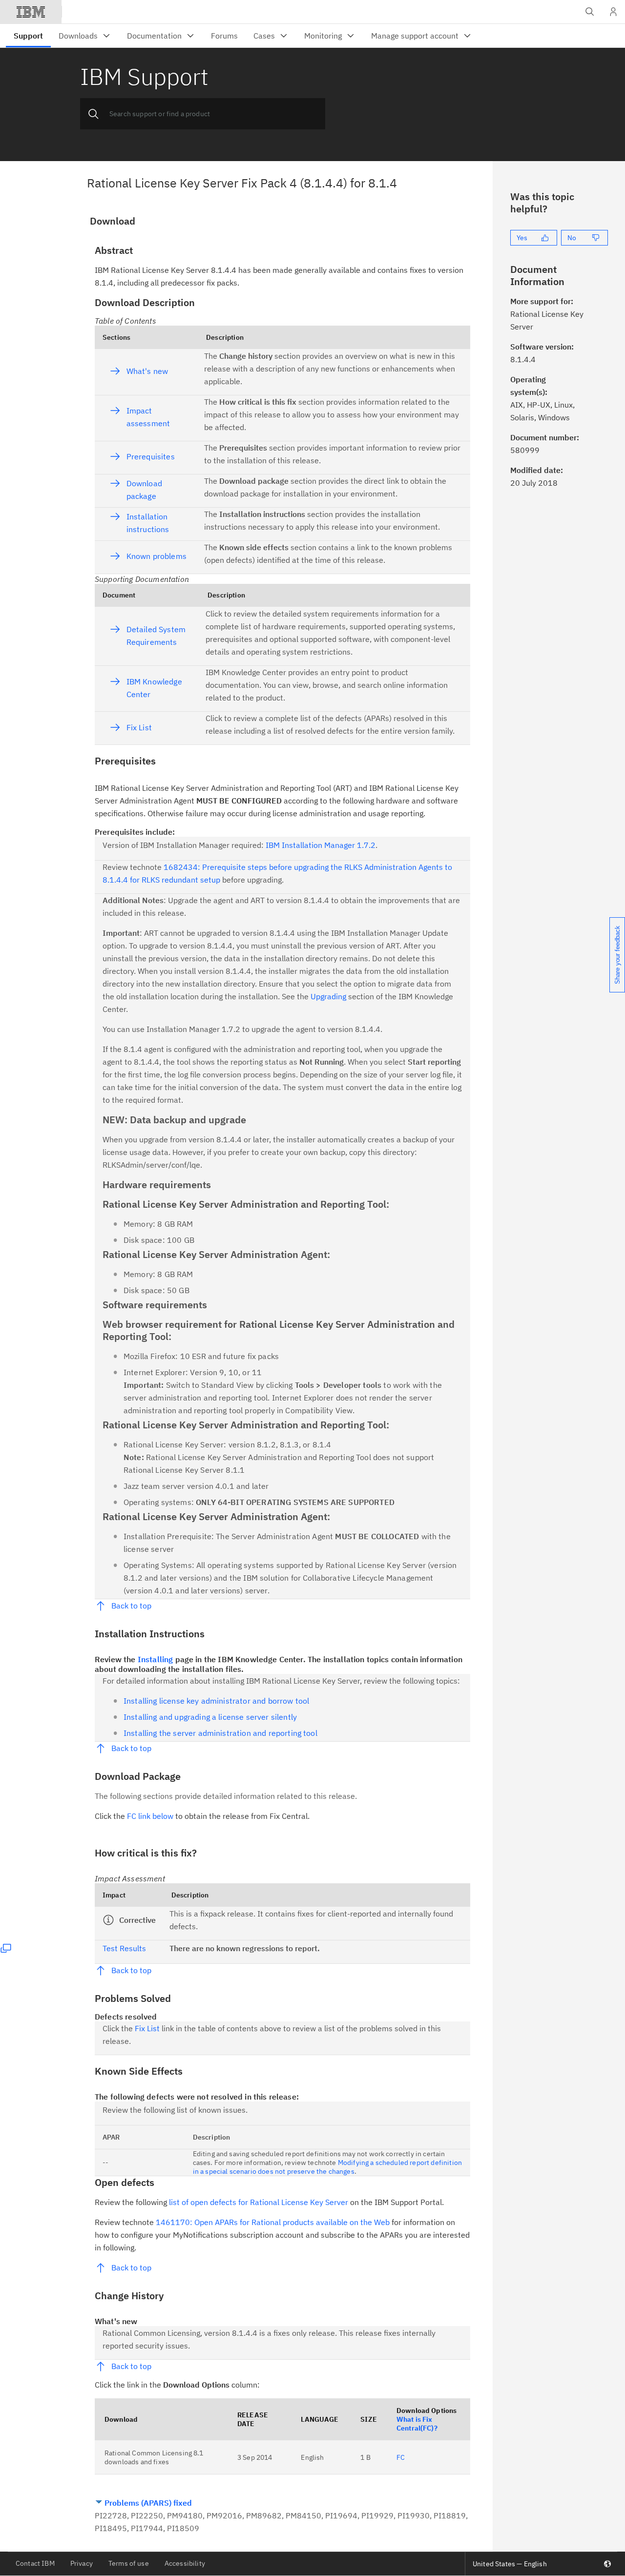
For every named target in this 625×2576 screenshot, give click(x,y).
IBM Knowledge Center (154, 688)
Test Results (124, 1948)
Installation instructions (148, 523)
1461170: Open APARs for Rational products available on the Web (273, 2222)
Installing (156, 1659)
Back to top (131, 1606)
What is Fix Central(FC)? (417, 2424)
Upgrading (328, 996)
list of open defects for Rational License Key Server (259, 2202)
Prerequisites (151, 456)
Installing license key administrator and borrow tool (216, 1701)
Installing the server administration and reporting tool (220, 1733)
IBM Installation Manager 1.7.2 (321, 845)
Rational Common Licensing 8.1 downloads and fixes (154, 2457)
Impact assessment (148, 417)
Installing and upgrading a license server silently (210, 1717)
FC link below (150, 1816)
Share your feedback (617, 955)
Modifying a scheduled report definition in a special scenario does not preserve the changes (327, 2167)
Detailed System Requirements (156, 636)
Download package (144, 490)
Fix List (139, 727)
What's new (147, 371)
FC (401, 2457)
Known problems (156, 556)
